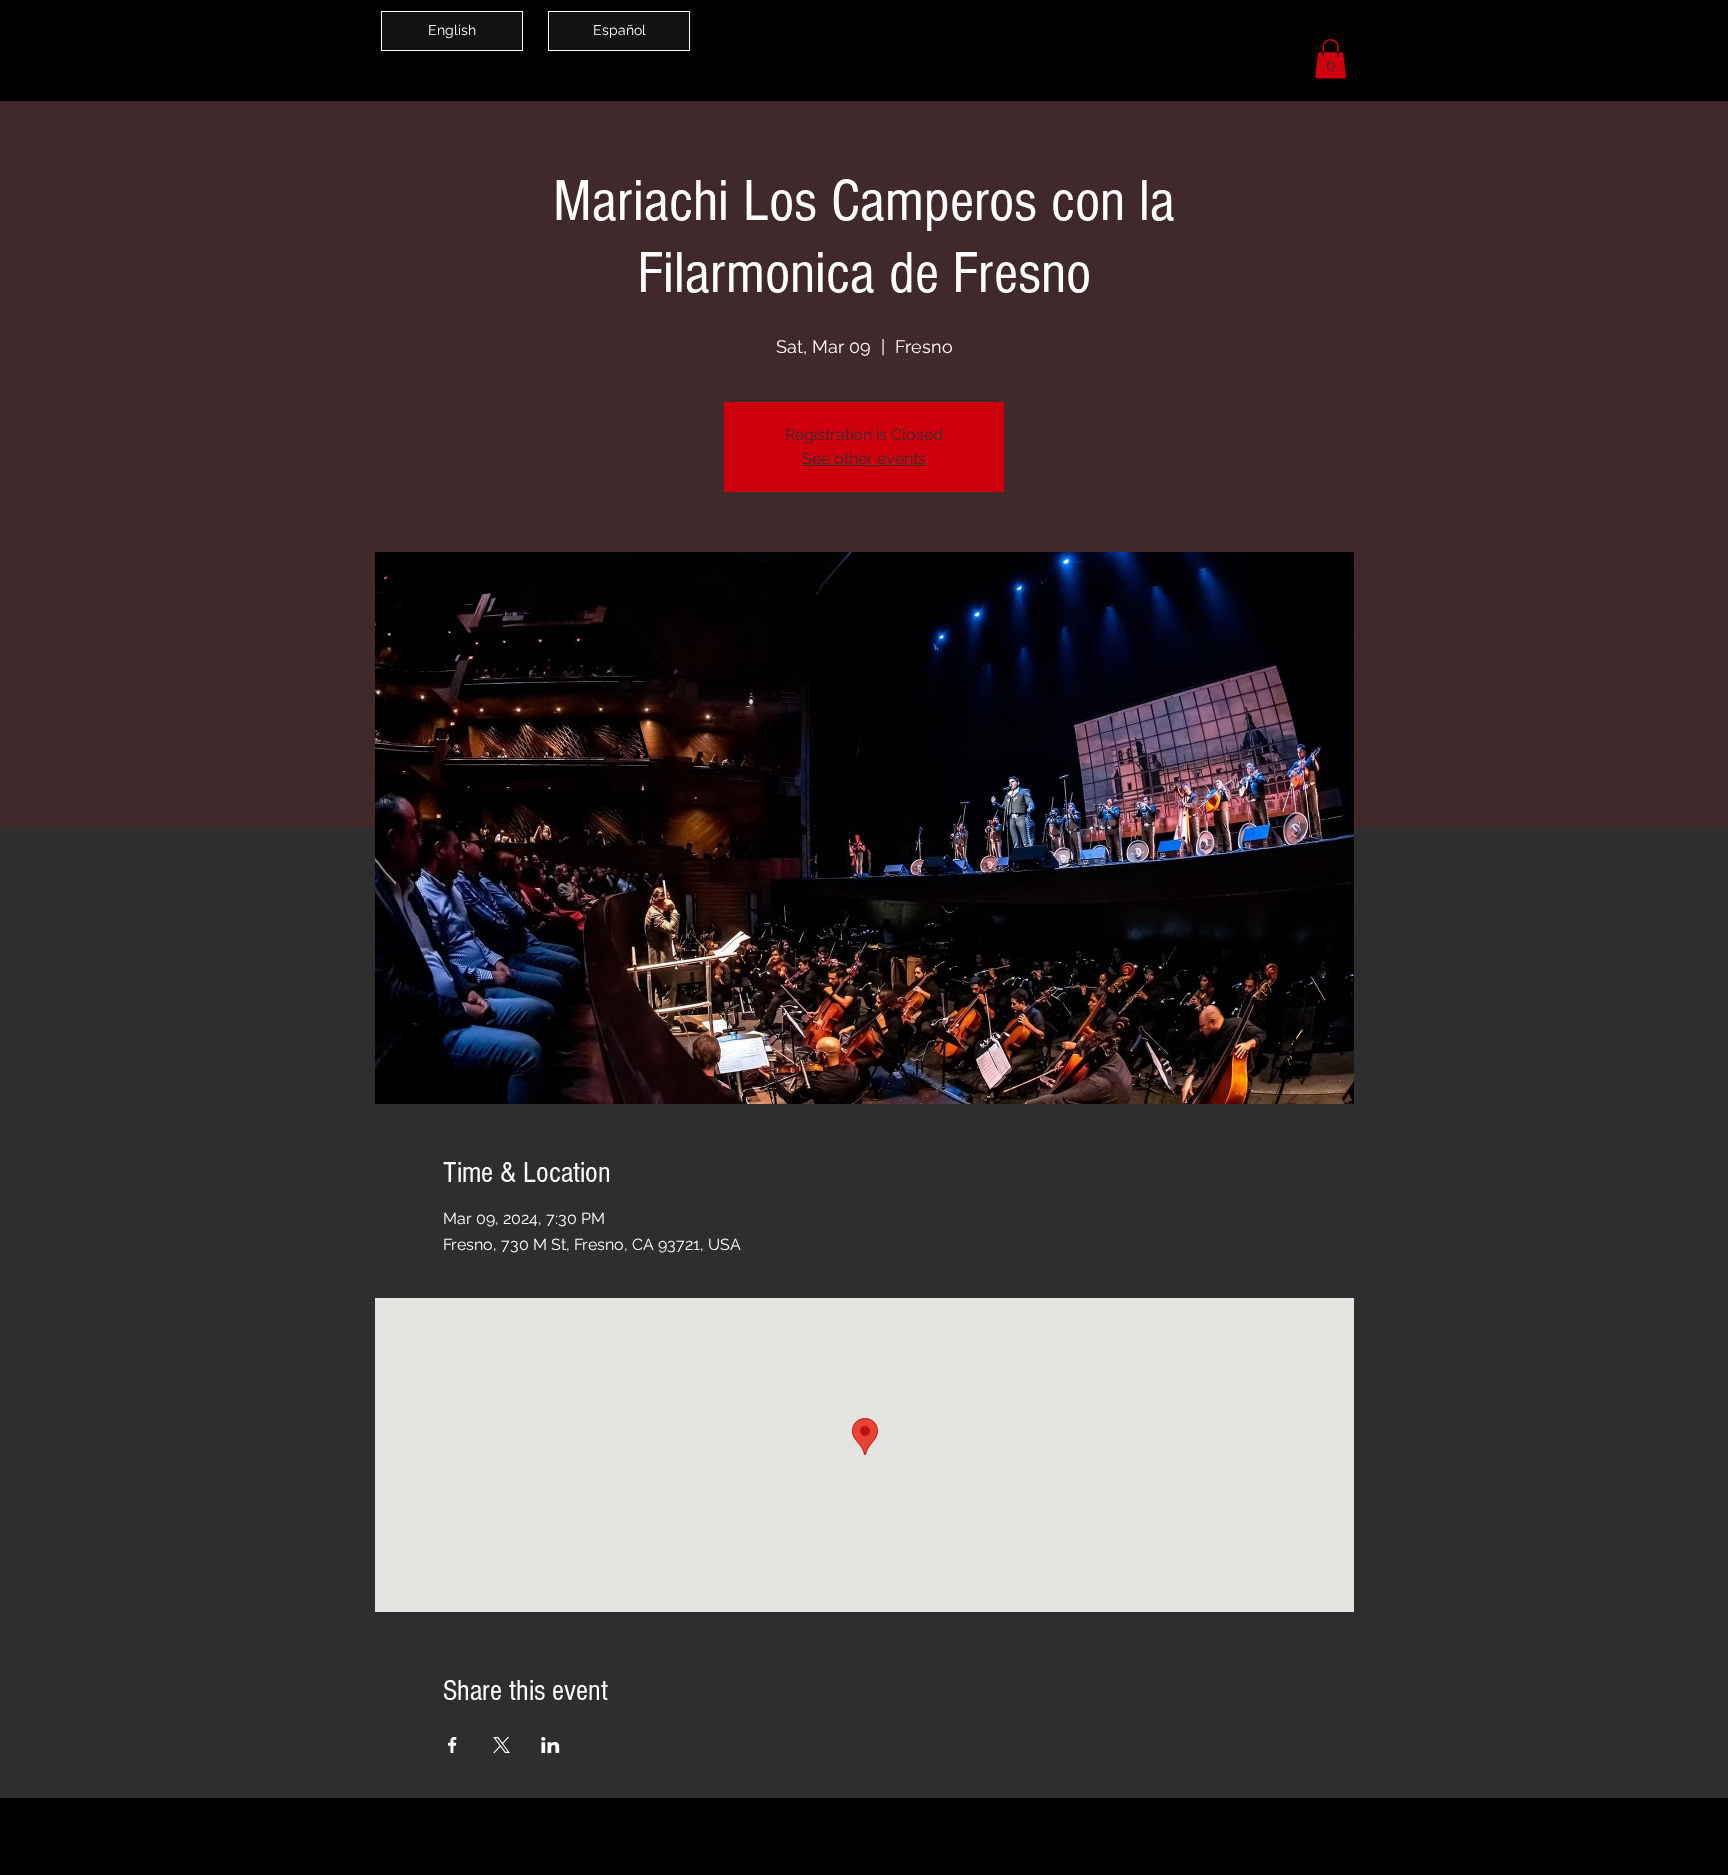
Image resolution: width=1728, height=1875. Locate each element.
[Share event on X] (501, 1745)
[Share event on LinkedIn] (550, 1745)
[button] (1330, 58)
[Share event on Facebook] (452, 1745)
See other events (864, 458)
